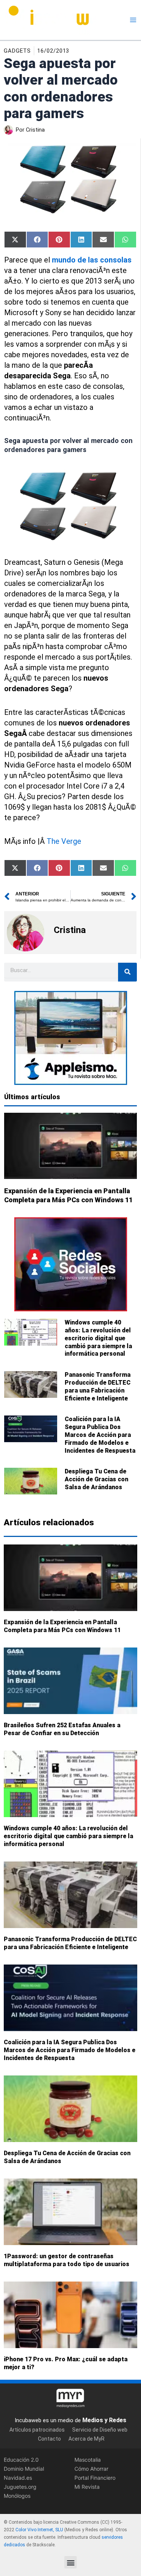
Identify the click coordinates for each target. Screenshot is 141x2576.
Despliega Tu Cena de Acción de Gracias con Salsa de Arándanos (96, 1479)
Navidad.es (18, 2477)
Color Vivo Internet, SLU (39, 2530)
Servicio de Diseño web (100, 2430)
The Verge (64, 841)
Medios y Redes (104, 2420)
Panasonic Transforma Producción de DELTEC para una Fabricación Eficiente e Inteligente (98, 1386)
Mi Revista (87, 2486)
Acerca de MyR (86, 2439)
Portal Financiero (95, 2477)
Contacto (49, 2439)
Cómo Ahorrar (91, 2468)
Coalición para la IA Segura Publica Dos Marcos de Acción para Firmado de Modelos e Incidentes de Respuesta (100, 1435)
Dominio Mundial (24, 2468)
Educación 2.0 (21, 2459)
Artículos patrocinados (37, 2430)
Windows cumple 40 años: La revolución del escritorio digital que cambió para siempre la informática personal (98, 1338)
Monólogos (17, 2495)
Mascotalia (88, 2459)
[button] (70, 2562)
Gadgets (17, 51)
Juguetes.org (20, 2486)
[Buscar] (127, 972)
